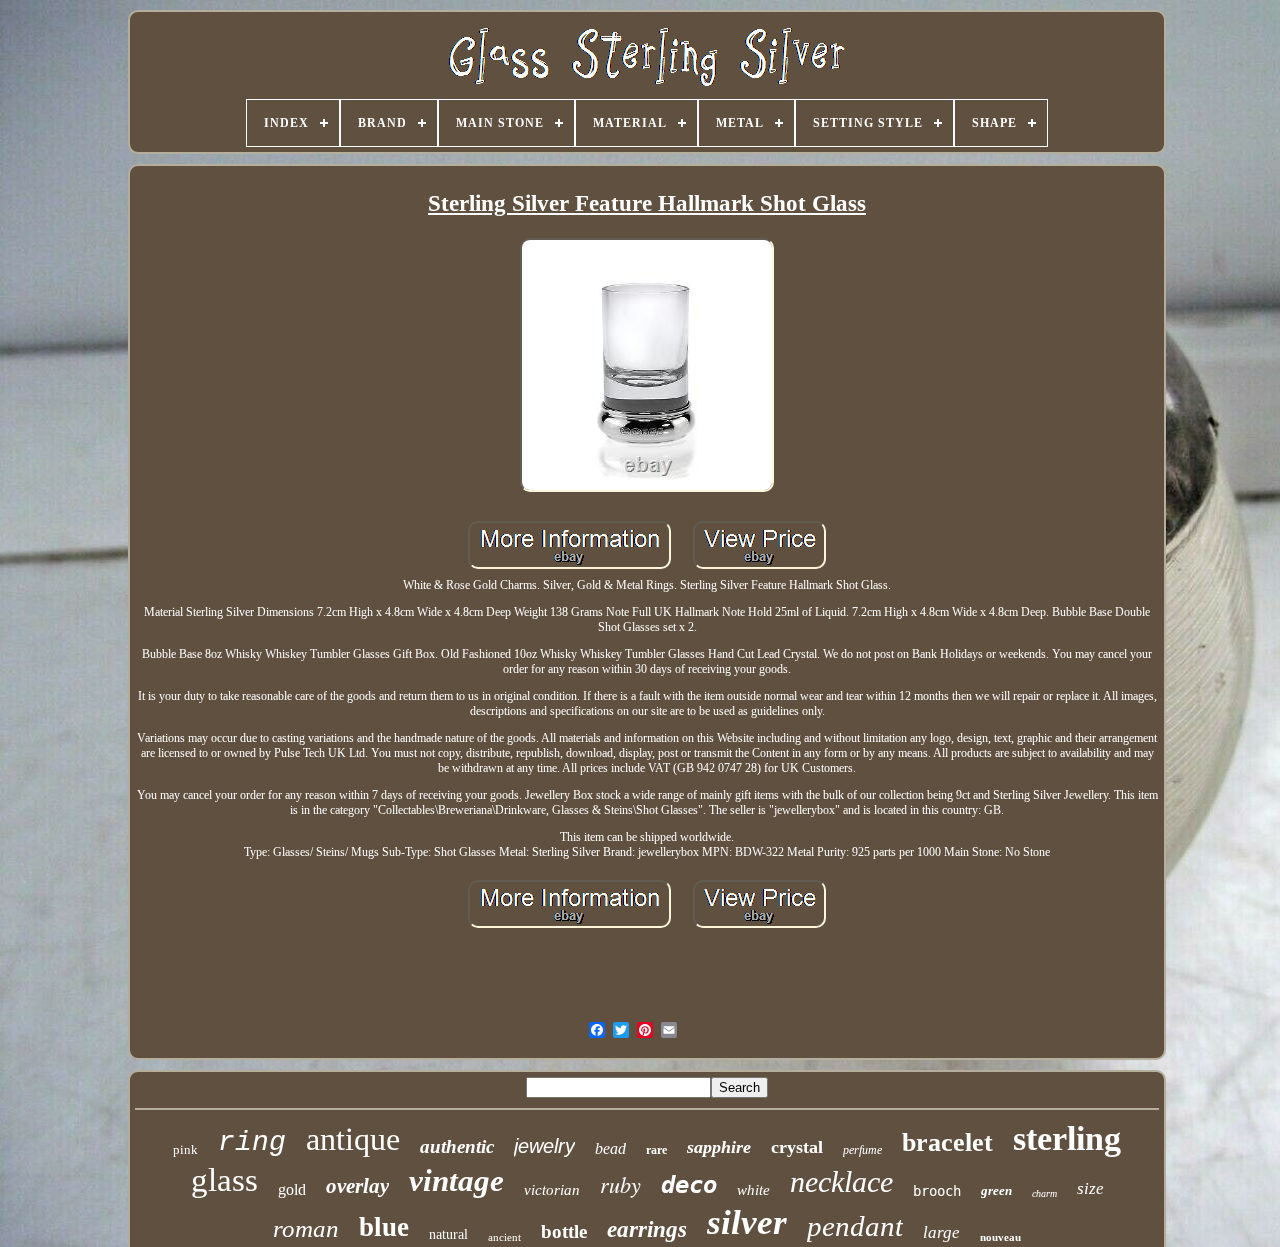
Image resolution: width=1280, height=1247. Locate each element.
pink (185, 1149)
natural (448, 1234)
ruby (620, 1184)
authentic (457, 1146)
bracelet (947, 1142)
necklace (841, 1181)
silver (747, 1222)
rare (656, 1150)
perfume (862, 1150)
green (996, 1190)
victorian (552, 1190)
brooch (937, 1191)
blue (384, 1227)
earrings (647, 1229)
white (753, 1190)
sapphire (719, 1147)
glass (224, 1180)
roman (306, 1228)
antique (353, 1139)
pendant (855, 1226)
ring (252, 1142)
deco (689, 1185)
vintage (456, 1180)
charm (1044, 1193)
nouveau (1000, 1237)
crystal (797, 1147)
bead (610, 1148)
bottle (564, 1231)
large (941, 1232)
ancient (504, 1237)
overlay (357, 1186)
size (1090, 1188)
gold (292, 1189)
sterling (1067, 1138)
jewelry (544, 1146)
